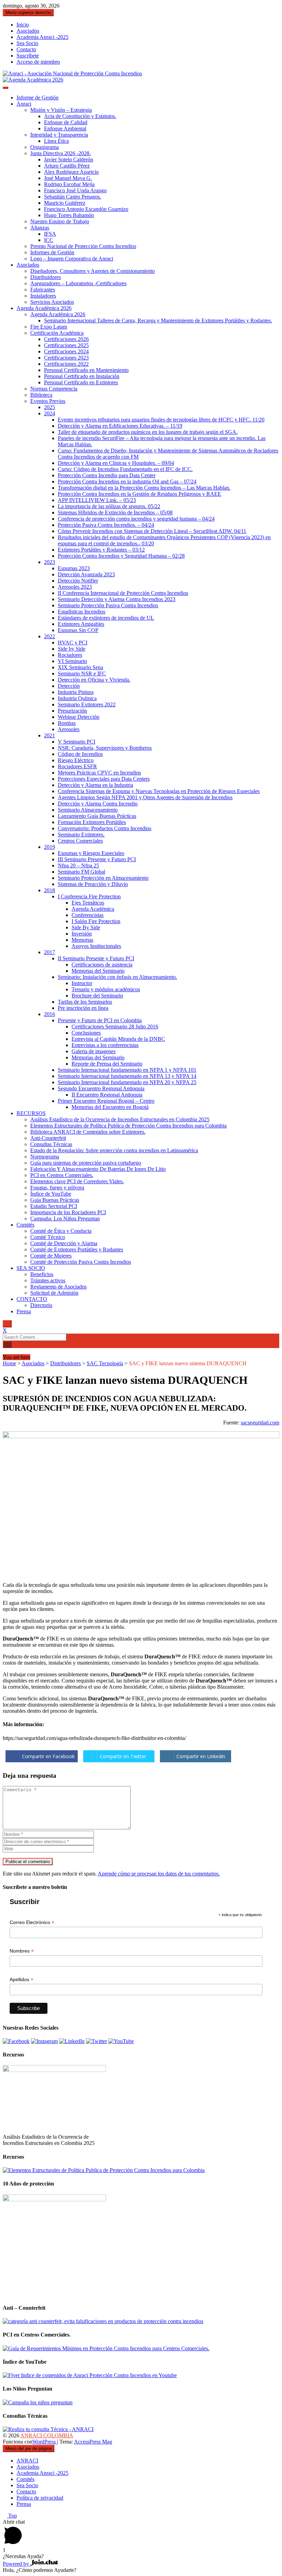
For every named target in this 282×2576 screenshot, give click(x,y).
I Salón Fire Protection (96, 921)
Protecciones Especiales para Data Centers (104, 779)
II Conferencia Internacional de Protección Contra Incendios (123, 593)
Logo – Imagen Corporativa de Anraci (72, 259)
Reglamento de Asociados (58, 1287)
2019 (50, 847)
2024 (50, 413)
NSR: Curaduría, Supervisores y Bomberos (105, 748)
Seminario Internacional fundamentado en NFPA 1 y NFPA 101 (127, 1070)
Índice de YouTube (51, 1194)
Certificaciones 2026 (66, 339)
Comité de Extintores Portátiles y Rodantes (77, 1249)
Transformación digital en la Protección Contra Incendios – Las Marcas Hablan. (144, 488)
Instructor (82, 983)
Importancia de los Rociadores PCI (68, 1212)
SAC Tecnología (105, 1363)
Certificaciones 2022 (66, 364)
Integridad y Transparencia (59, 135)
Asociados (28, 31)
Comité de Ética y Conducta (61, 1231)
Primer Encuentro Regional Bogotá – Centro (106, 1101)
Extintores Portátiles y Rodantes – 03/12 (101, 550)
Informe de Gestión (37, 98)
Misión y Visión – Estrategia (61, 110)
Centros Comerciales (80, 841)
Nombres (22, 1951)
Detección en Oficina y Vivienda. (94, 680)
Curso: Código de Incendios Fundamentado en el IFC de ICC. (125, 469)
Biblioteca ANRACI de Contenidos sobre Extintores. (88, 1132)
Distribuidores (46, 277)
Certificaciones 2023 (66, 358)
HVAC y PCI (73, 643)
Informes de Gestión (52, 252)
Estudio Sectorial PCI (54, 1206)
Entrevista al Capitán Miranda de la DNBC (118, 1039)
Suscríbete (28, 56)
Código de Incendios (80, 754)
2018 (50, 890)
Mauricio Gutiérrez (65, 203)
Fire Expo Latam (49, 327)
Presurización (72, 711)
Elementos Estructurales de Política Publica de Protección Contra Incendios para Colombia (128, 1126)
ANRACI (27, 2461)
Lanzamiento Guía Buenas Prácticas (97, 816)
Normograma (45, 1157)
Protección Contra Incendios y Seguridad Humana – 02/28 (121, 556)
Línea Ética (56, 141)
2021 (50, 735)
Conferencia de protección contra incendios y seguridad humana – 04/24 (136, 519)
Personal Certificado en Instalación (82, 376)
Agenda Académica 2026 (44, 308)
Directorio (41, 1305)
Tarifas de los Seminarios (85, 1002)
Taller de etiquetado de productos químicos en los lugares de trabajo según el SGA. (148, 432)
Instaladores (43, 296)
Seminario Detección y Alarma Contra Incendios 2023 (117, 599)
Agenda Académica (93, 909)
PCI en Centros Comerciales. (62, 1175)
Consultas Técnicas (51, 1144)
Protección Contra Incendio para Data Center (107, 475)
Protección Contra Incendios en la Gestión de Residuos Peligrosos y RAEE (139, 494)
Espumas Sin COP (78, 630)
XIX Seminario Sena (80, 667)
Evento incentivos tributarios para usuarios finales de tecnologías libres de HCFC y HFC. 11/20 (161, 420)
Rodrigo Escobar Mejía (69, 184)
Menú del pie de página (29, 2449)
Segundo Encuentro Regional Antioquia (101, 1088)
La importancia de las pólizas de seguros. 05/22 (109, 506)
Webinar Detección (79, 717)
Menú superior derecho (28, 13)
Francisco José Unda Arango (75, 190)
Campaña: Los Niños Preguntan (65, 1218)
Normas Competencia (54, 389)
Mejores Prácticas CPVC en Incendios (99, 773)
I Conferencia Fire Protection (89, 896)
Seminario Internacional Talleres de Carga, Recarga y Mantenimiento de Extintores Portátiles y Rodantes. (158, 320)
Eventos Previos (48, 401)
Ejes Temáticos (88, 903)
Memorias (82, 940)
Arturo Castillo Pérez (67, 166)
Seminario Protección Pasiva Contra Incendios (108, 605)
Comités (25, 1225)
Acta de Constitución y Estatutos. (80, 116)
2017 (50, 952)
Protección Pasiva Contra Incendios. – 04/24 (106, 525)
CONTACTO (32, 1299)
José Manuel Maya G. (68, 178)
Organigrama (45, 147)
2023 (50, 562)
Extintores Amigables (81, 624)
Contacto (26, 49)
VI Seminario (72, 661)
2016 (50, 1014)
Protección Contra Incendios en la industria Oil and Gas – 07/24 (127, 482)
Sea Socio (27, 43)
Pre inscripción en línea (83, 1008)
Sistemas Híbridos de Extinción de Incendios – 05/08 (115, 512)
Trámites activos (48, 1280)
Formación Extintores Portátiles (92, 822)
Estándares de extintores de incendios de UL (106, 618)
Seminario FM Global (82, 872)
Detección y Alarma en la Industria (95, 785)
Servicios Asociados (52, 302)
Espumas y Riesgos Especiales (91, 853)
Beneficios (42, 1274)
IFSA (50, 234)
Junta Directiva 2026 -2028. (61, 153)
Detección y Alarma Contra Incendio (98, 804)
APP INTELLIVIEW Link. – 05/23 (97, 500)
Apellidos (21, 1980)
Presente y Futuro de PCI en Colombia (100, 1020)
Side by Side (72, 649)
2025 (50, 407)
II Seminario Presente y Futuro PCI (96, 958)
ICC (49, 240)
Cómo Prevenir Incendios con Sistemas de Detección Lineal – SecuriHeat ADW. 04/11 (152, 531)
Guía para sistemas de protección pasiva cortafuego (86, 1163)
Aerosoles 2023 (75, 587)
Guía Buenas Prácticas (55, 1200)
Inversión (82, 934)
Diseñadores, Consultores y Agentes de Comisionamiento (93, 271)
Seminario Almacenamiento (88, 810)
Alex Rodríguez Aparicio (71, 172)
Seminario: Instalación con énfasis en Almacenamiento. (117, 977)
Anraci (24, 104)
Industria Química (77, 698)
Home (9, 1363)
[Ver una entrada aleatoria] (5, 1351)
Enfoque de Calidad (66, 122)
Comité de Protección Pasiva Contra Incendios (81, 1262)
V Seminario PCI (77, 742)
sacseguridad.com (260, 1423)
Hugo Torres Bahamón (69, 215)
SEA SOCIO (31, 1268)
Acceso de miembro (38, 62)
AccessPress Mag (93, 2442)
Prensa (24, 1311)
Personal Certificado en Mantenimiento (86, 370)
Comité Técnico (48, 1237)
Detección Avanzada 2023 (86, 574)
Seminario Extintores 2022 (87, 704)
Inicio (23, 25)
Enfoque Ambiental (65, 129)
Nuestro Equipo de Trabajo (60, 221)
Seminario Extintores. (81, 835)
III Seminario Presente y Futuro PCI (97, 859)
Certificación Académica (57, 333)
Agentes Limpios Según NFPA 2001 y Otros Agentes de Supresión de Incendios (145, 797)
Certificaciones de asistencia (102, 965)
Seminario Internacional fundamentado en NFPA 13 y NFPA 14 (127, 1076)
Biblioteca (41, 395)
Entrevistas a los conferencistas (105, 1045)
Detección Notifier (78, 581)
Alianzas (40, 228)
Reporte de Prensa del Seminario (107, 1064)
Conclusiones (86, 1033)
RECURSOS (31, 1113)
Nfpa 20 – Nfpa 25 (78, 865)
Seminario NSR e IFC (82, 674)
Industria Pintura (76, 692)
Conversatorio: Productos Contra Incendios (105, 828)
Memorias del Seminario (98, 971)
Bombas (67, 723)
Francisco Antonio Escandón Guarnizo (86, 209)
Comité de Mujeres (51, 1256)
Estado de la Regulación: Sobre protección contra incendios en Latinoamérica (114, 1150)
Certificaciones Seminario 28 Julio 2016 (115, 1027)
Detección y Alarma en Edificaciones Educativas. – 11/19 (120, 426)
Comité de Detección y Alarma (64, 1243)
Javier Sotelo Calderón (69, 159)
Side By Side (86, 927)
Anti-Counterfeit (48, 1138)
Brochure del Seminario (97, 996)
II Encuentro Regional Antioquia (107, 1095)
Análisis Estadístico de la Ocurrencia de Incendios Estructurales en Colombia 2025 (120, 1119)
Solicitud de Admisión (54, 1293)
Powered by (17, 2564)
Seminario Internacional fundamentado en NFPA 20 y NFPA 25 (127, 1082)
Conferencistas (88, 915)
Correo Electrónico (32, 1922)
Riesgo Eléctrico (76, 760)
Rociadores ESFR (77, 766)
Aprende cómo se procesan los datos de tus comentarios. (159, 1874)
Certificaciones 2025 (66, 345)
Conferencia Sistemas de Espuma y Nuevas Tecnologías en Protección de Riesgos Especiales (159, 791)
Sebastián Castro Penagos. (73, 197)
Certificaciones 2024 (66, 351)
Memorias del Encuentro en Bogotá (110, 1107)
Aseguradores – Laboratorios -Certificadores (78, 283)
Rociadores (70, 655)
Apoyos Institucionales (96, 946)
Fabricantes (43, 290)
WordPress (45, 2442)
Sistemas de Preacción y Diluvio (93, 884)
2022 (50, 636)
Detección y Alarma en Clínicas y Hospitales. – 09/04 (116, 463)
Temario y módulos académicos (106, 989)
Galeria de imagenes (94, 1051)
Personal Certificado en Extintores (81, 382)
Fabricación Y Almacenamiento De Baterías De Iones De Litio (98, 1169)
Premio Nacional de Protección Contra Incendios (83, 246)
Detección (69, 686)
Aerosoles (69, 729)
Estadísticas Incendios (82, 612)
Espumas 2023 (74, 568)
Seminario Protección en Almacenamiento (103, 878)
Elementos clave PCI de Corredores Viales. (77, 1181)
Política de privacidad (40, 2498)
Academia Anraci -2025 (42, 37)
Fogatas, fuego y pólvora (57, 1188)
